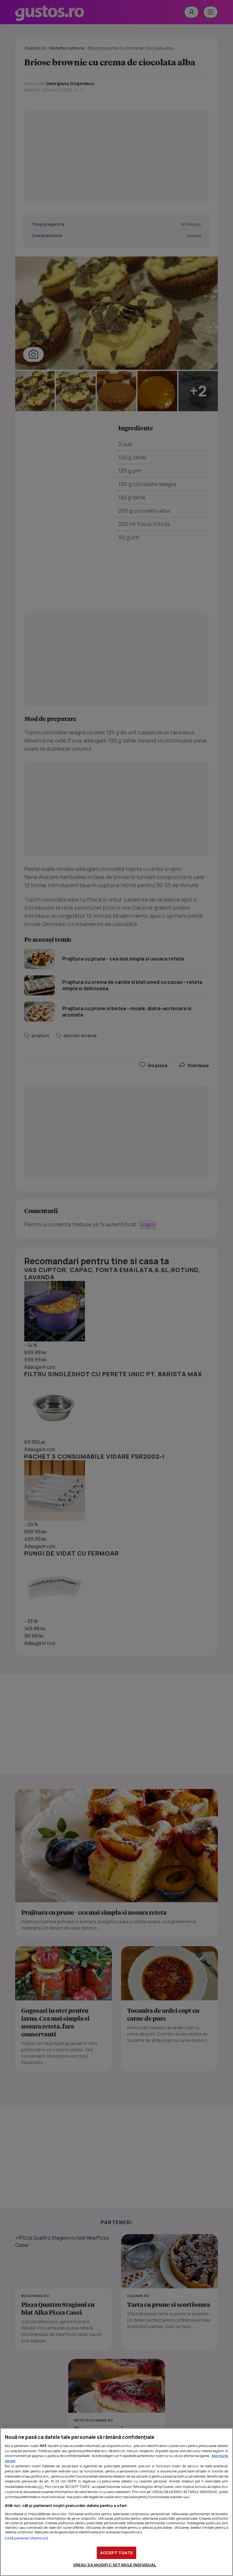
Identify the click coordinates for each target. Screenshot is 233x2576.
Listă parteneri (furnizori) (27, 2538)
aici (41, 2487)
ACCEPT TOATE (116, 2553)
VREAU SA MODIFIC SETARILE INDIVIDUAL (115, 2565)
